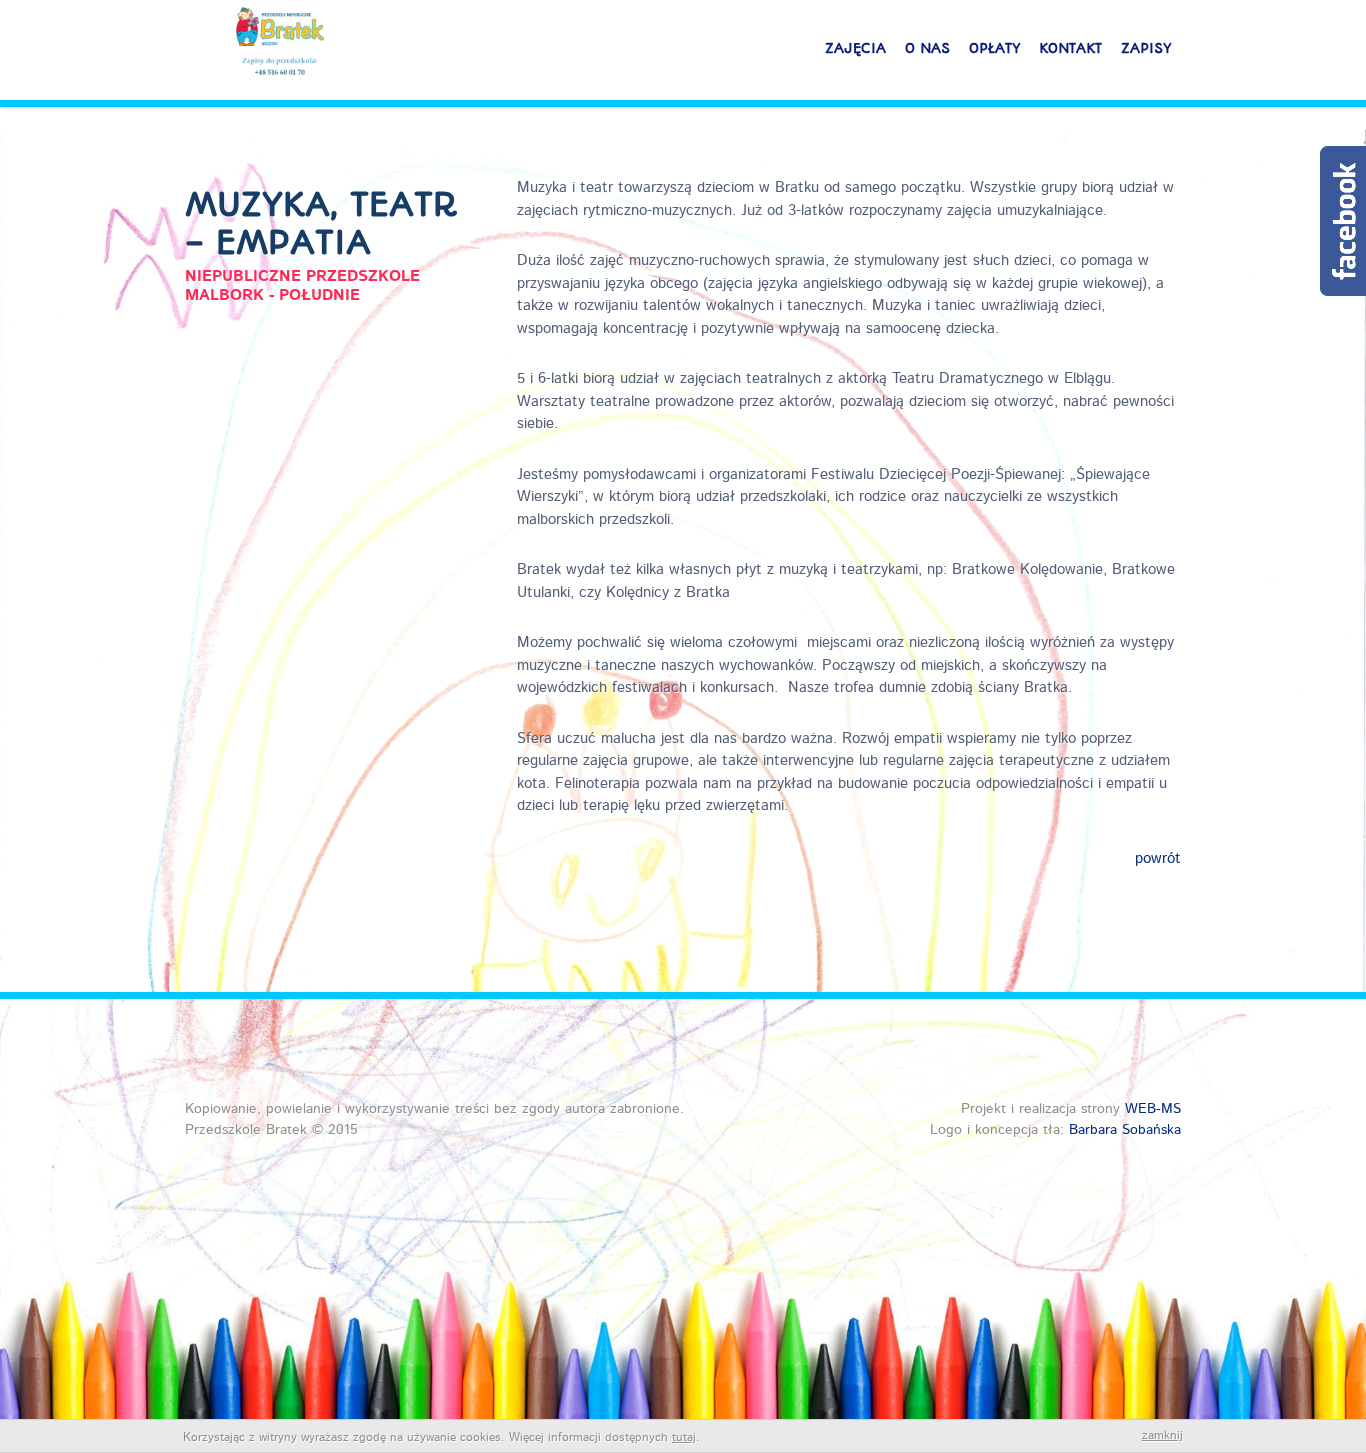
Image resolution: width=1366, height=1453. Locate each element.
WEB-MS (1153, 1109)
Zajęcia (855, 48)
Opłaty (994, 48)
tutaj (684, 1438)
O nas (927, 48)
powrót (1158, 859)
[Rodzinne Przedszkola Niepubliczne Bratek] (280, 44)
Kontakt (1070, 48)
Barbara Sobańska (1125, 1130)
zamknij (1162, 1436)
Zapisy (1146, 48)
